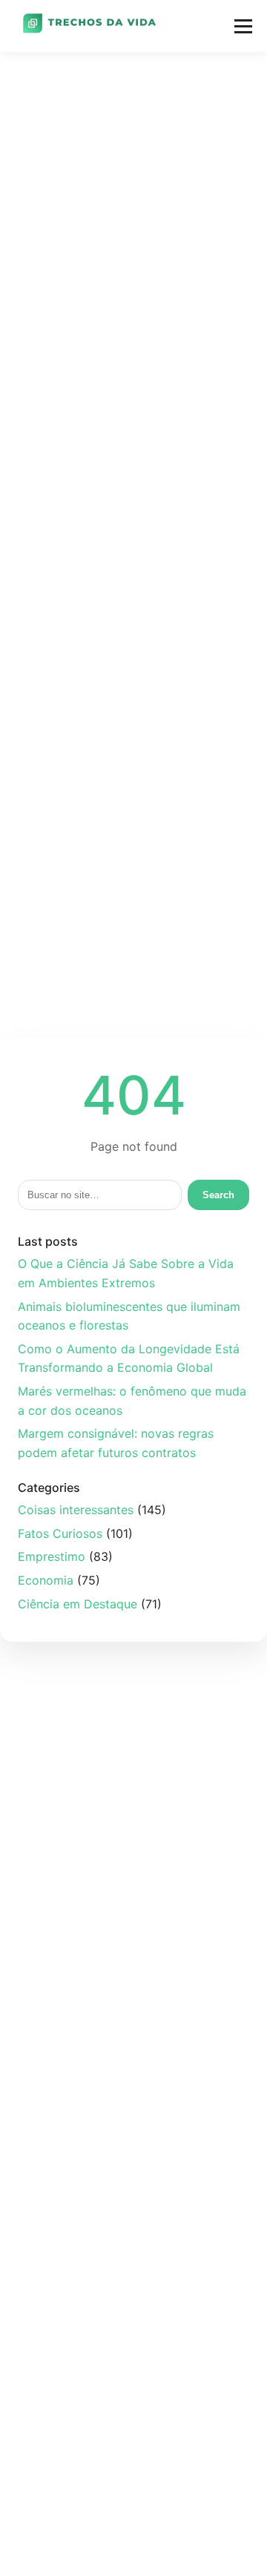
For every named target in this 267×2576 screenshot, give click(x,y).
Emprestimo (52, 1556)
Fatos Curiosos (60, 1533)
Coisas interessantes (76, 1510)
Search (218, 1195)
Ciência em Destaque (78, 1604)
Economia (46, 1580)
